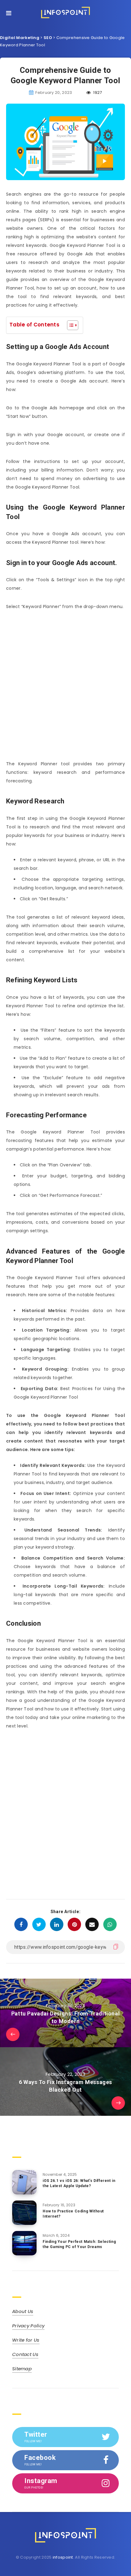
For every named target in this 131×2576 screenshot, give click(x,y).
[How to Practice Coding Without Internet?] (24, 2213)
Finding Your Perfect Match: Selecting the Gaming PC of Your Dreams (79, 2244)
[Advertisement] (65, 685)
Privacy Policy (28, 2326)
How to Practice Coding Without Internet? (73, 2214)
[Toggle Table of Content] (70, 325)
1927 (97, 93)
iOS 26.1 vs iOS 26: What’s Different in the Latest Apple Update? (79, 2183)
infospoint (63, 2557)
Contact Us (25, 2354)
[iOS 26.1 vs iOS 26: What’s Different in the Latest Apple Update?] (24, 2182)
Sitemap (22, 2369)
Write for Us (26, 2340)
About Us (23, 2311)
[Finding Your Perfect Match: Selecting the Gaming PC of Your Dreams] (24, 2243)
